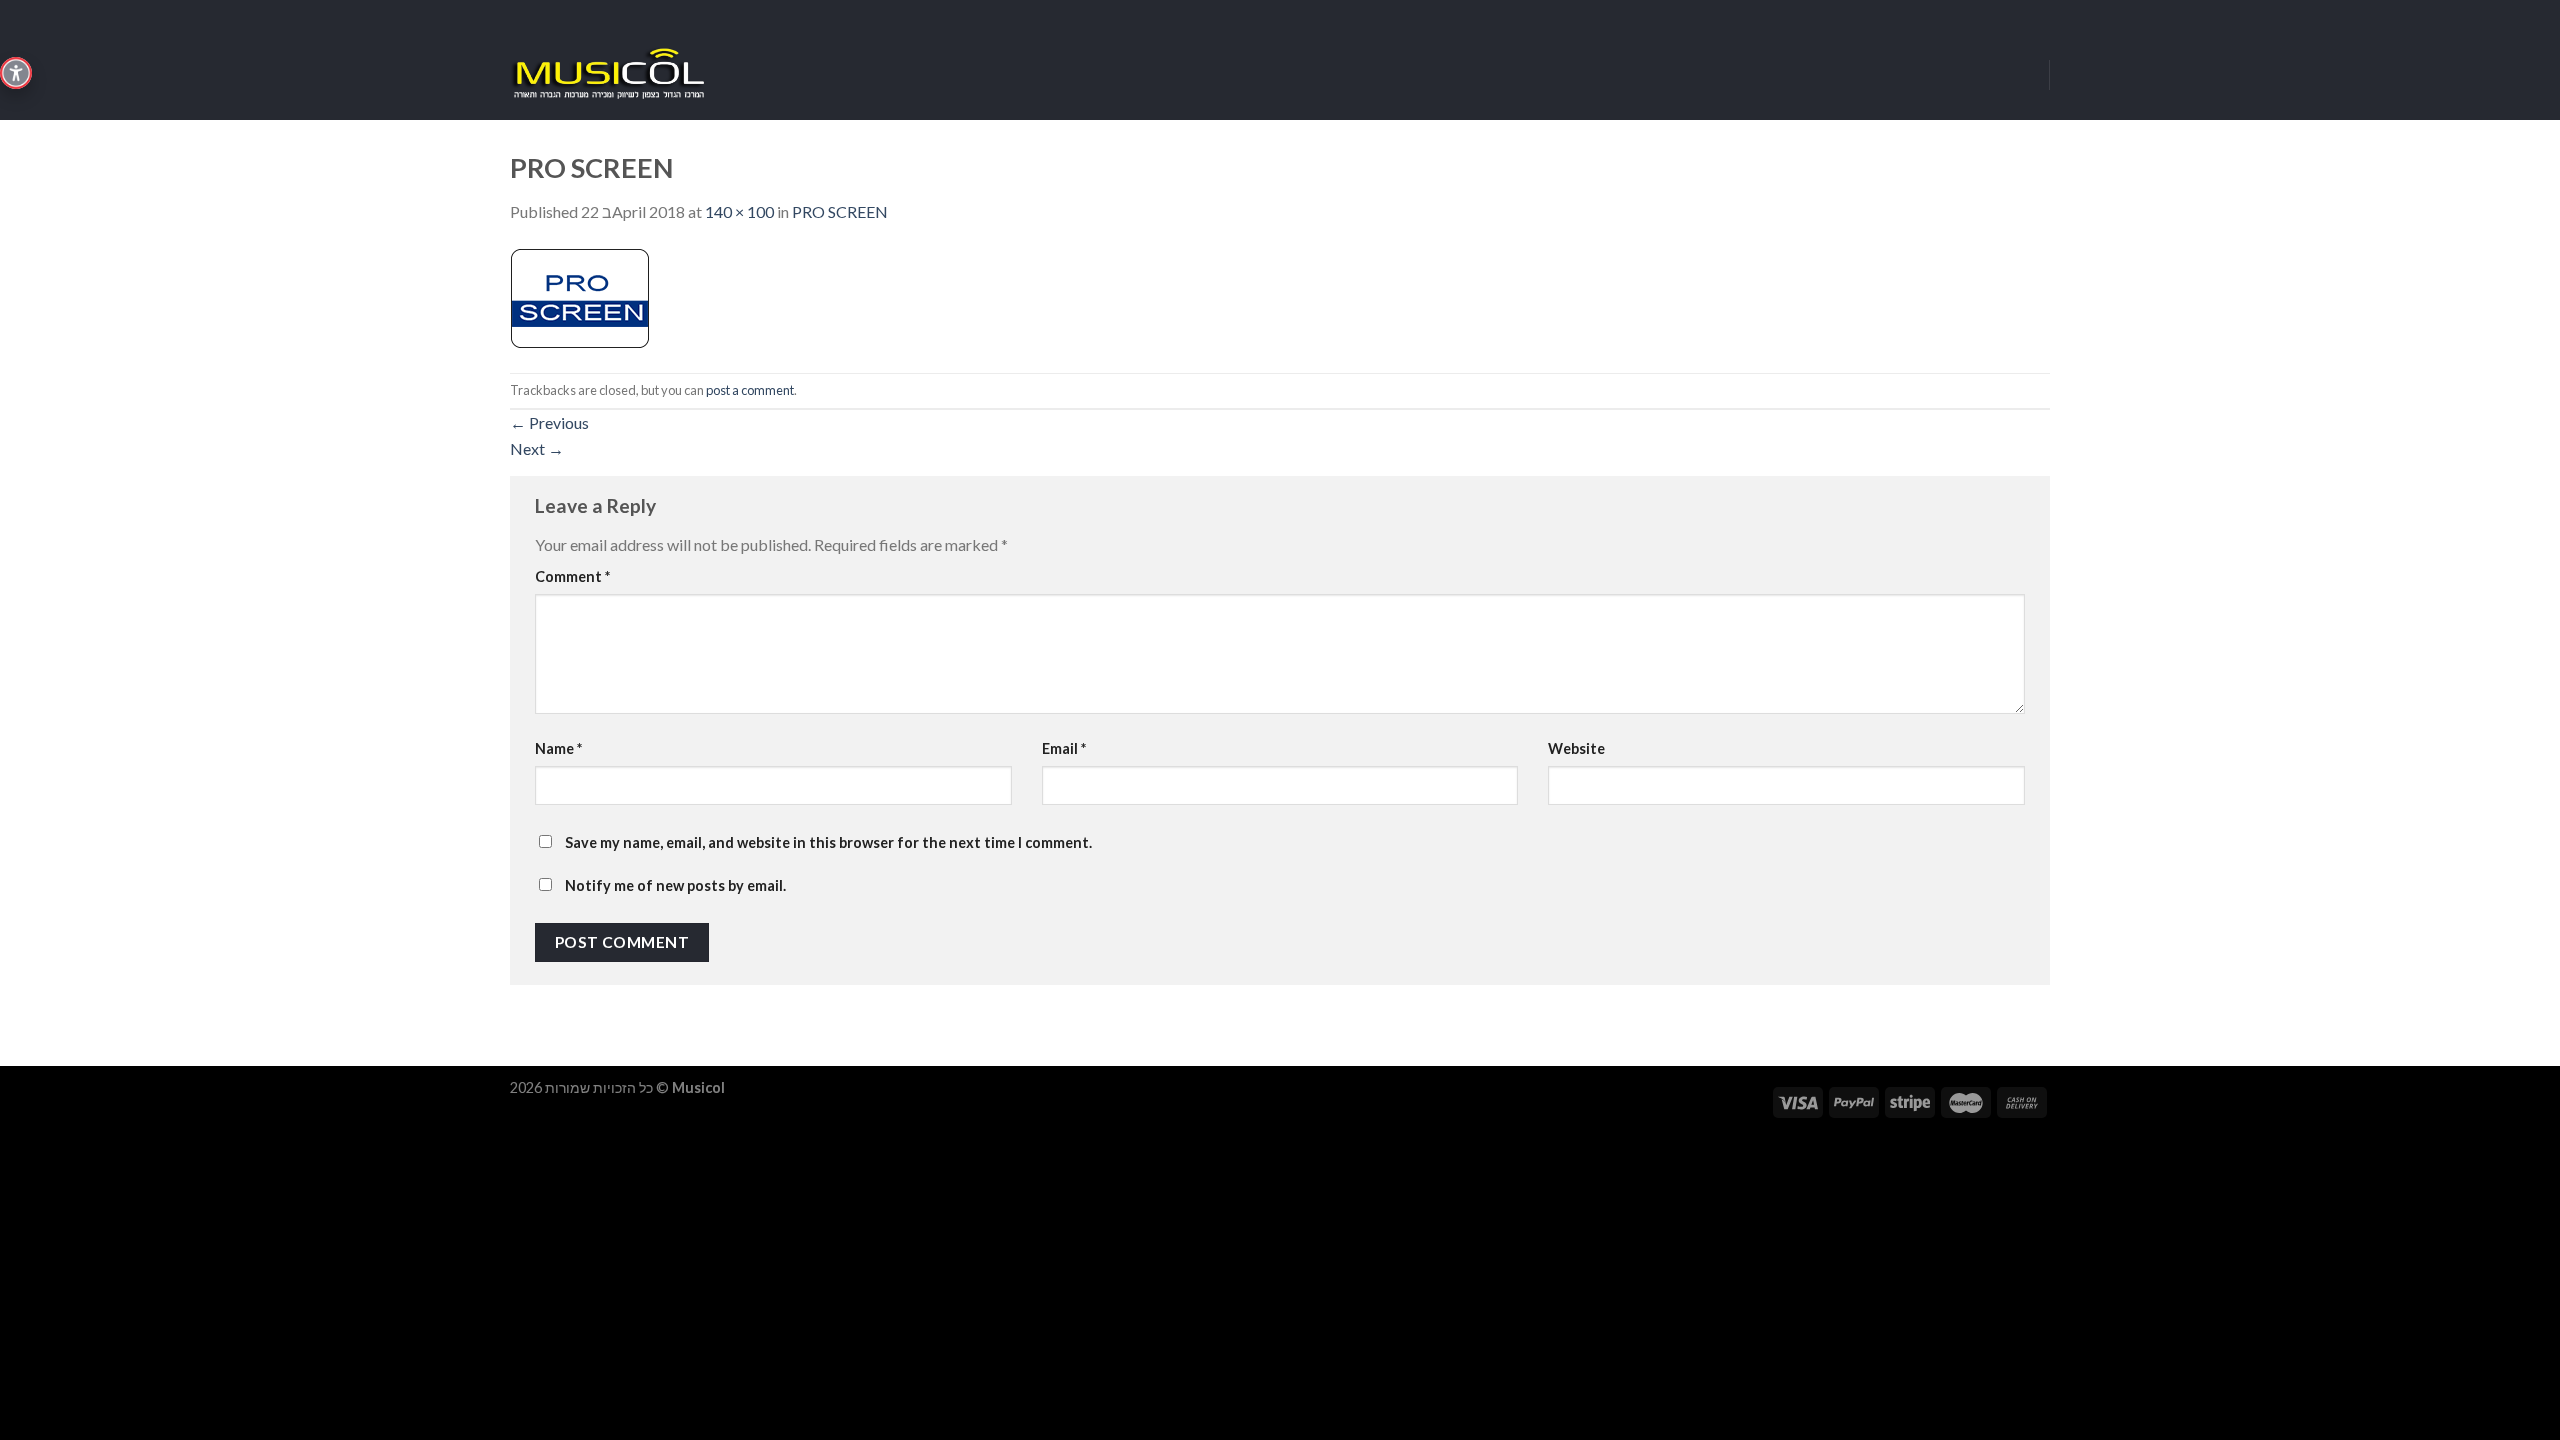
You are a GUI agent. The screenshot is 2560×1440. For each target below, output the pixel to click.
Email (1064, 748)
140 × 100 (739, 211)
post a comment (750, 390)
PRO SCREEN (840, 211)
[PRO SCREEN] (580, 296)
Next (537, 448)
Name (558, 748)
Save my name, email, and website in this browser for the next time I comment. (828, 842)
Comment (572, 576)
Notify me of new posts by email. (675, 885)
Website (1576, 748)
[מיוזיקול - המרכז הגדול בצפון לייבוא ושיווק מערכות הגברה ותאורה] (610, 75)
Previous (549, 422)
